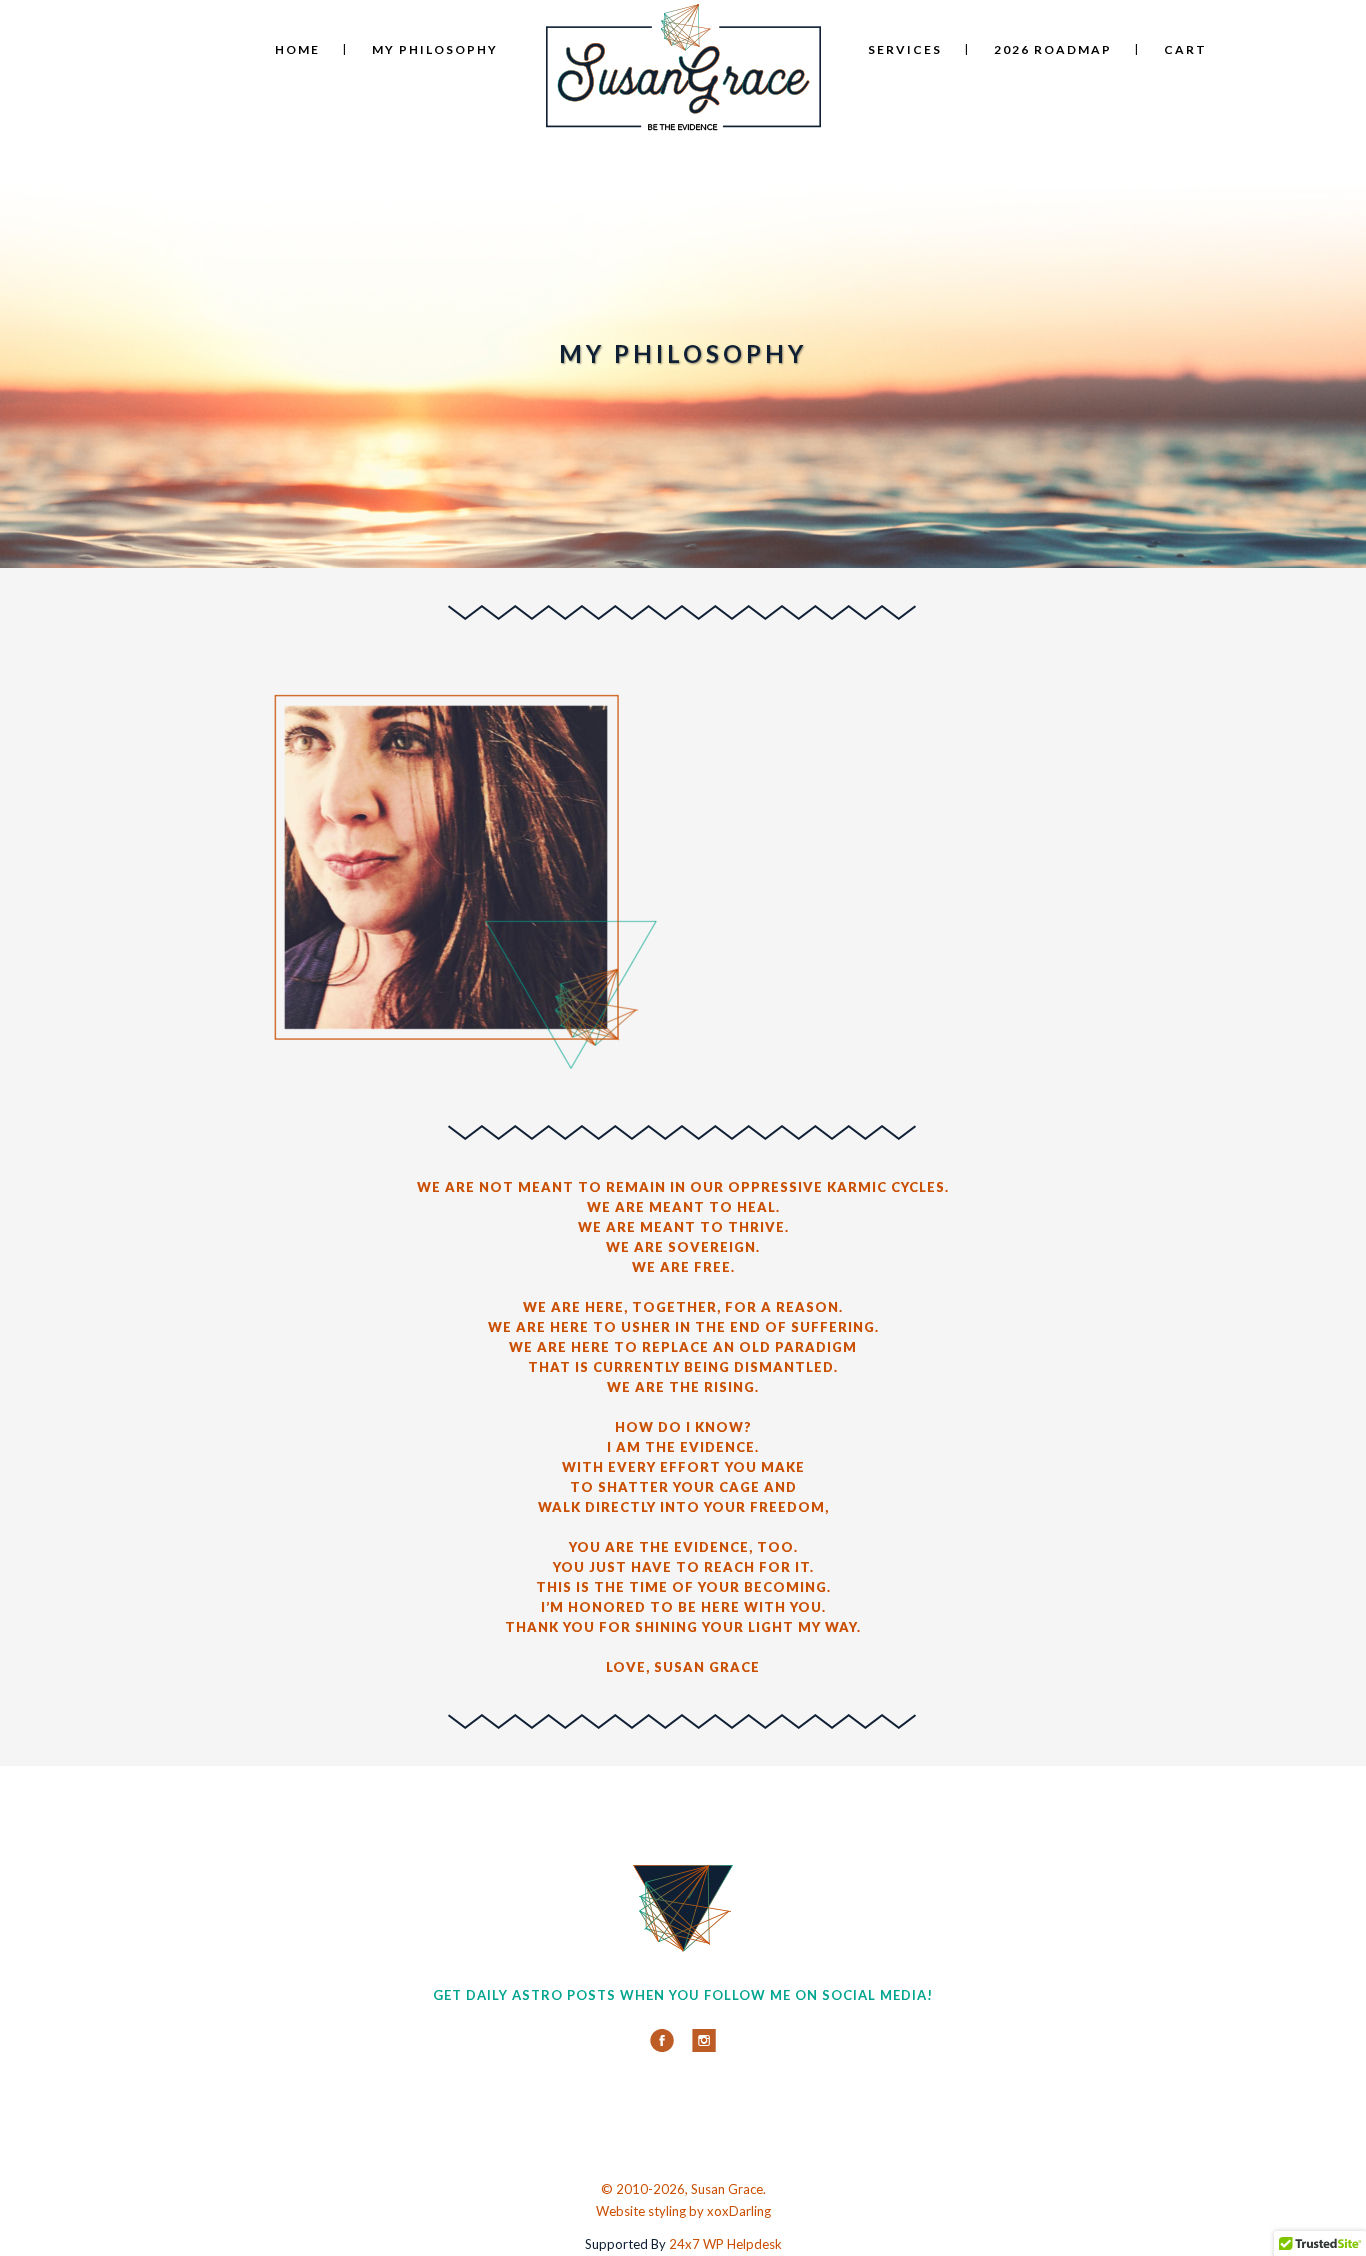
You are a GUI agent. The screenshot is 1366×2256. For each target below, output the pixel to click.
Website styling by (651, 2211)
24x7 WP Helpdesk (725, 2244)
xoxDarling (739, 2211)
